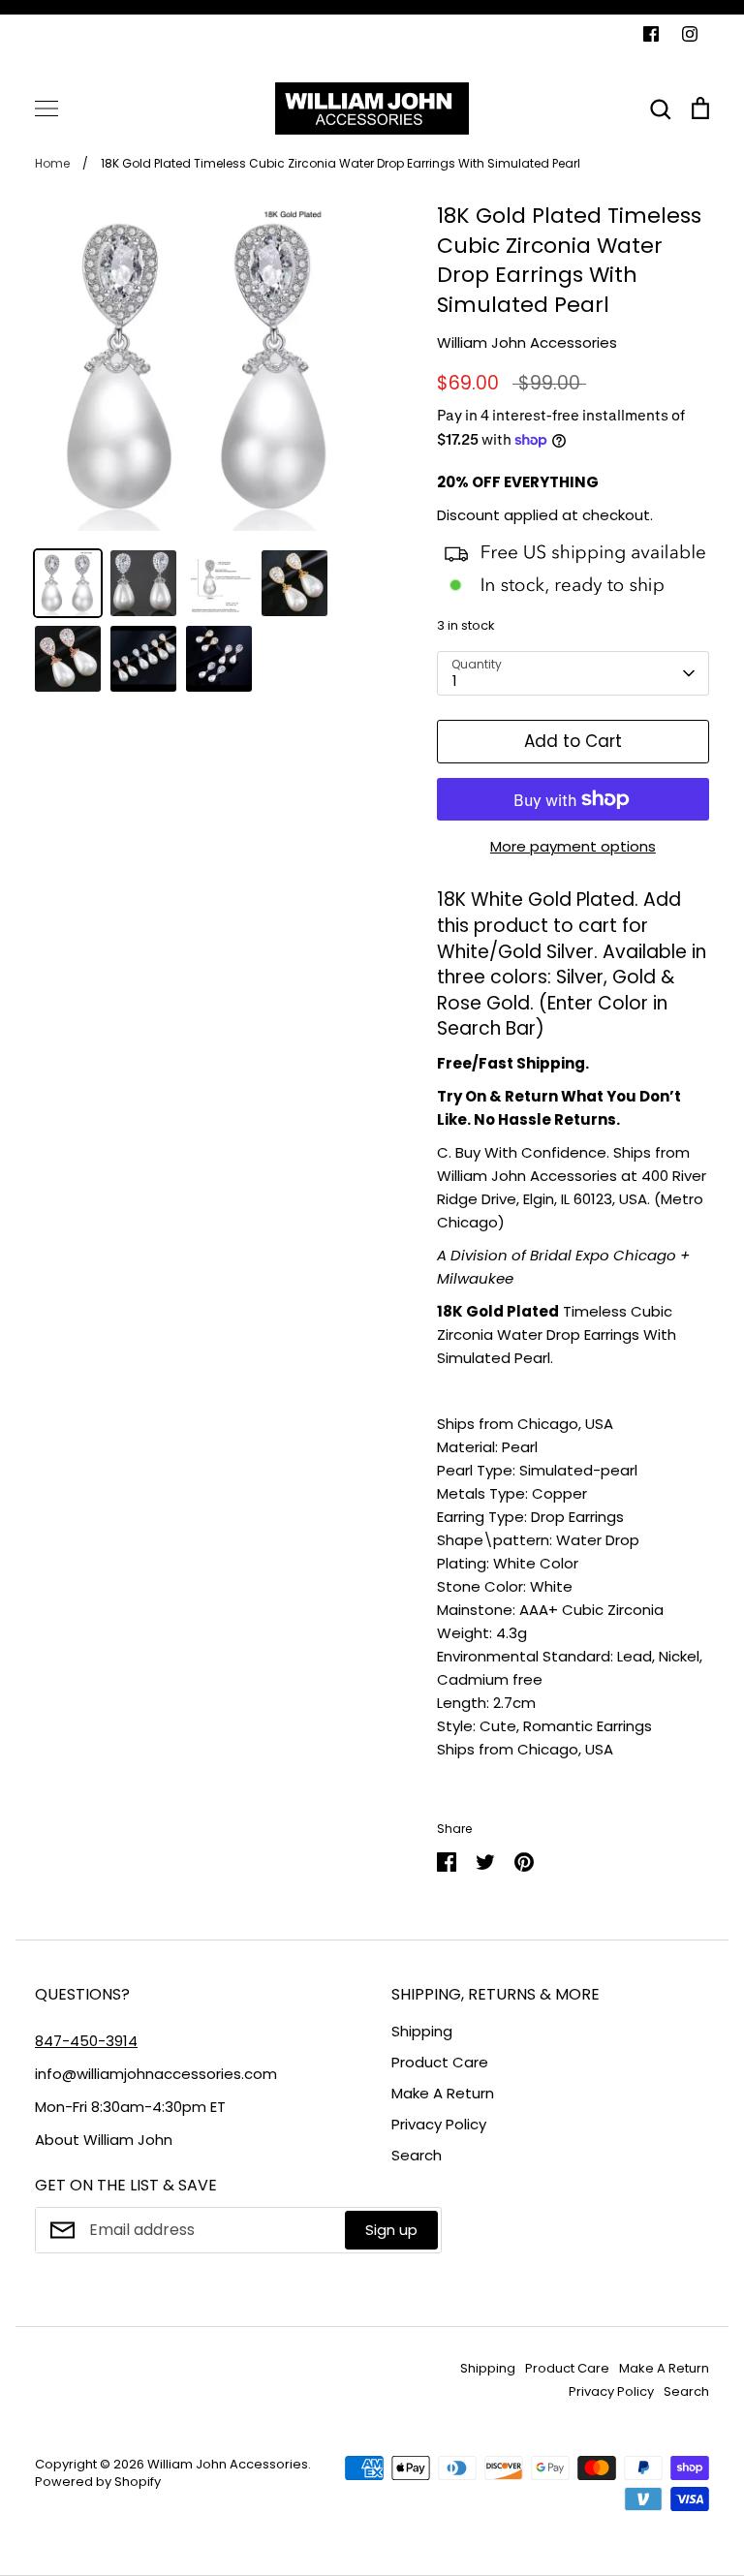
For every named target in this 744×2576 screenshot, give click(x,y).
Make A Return (443, 2093)
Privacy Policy (439, 2124)
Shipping (422, 2031)
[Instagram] (690, 34)
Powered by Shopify (98, 2482)
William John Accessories (527, 342)
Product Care (440, 2062)
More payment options (573, 846)
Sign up (391, 2230)
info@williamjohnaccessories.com (156, 2074)
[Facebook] (651, 34)
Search (417, 2155)
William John (128, 2140)
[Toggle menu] (46, 109)
